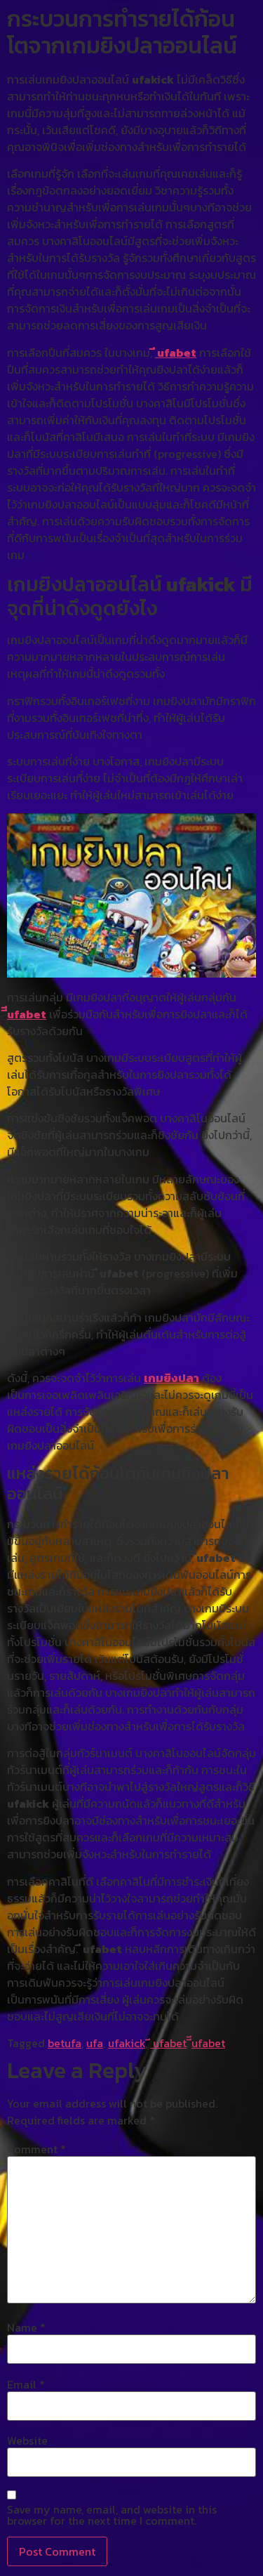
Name (26, 2327)
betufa (65, 2043)
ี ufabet (176, 353)
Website (27, 2440)
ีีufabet (27, 1014)
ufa (95, 2043)
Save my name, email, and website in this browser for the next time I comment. (112, 2515)
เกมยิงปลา (171, 1378)
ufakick (127, 2043)
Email (26, 2384)
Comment (36, 2149)
